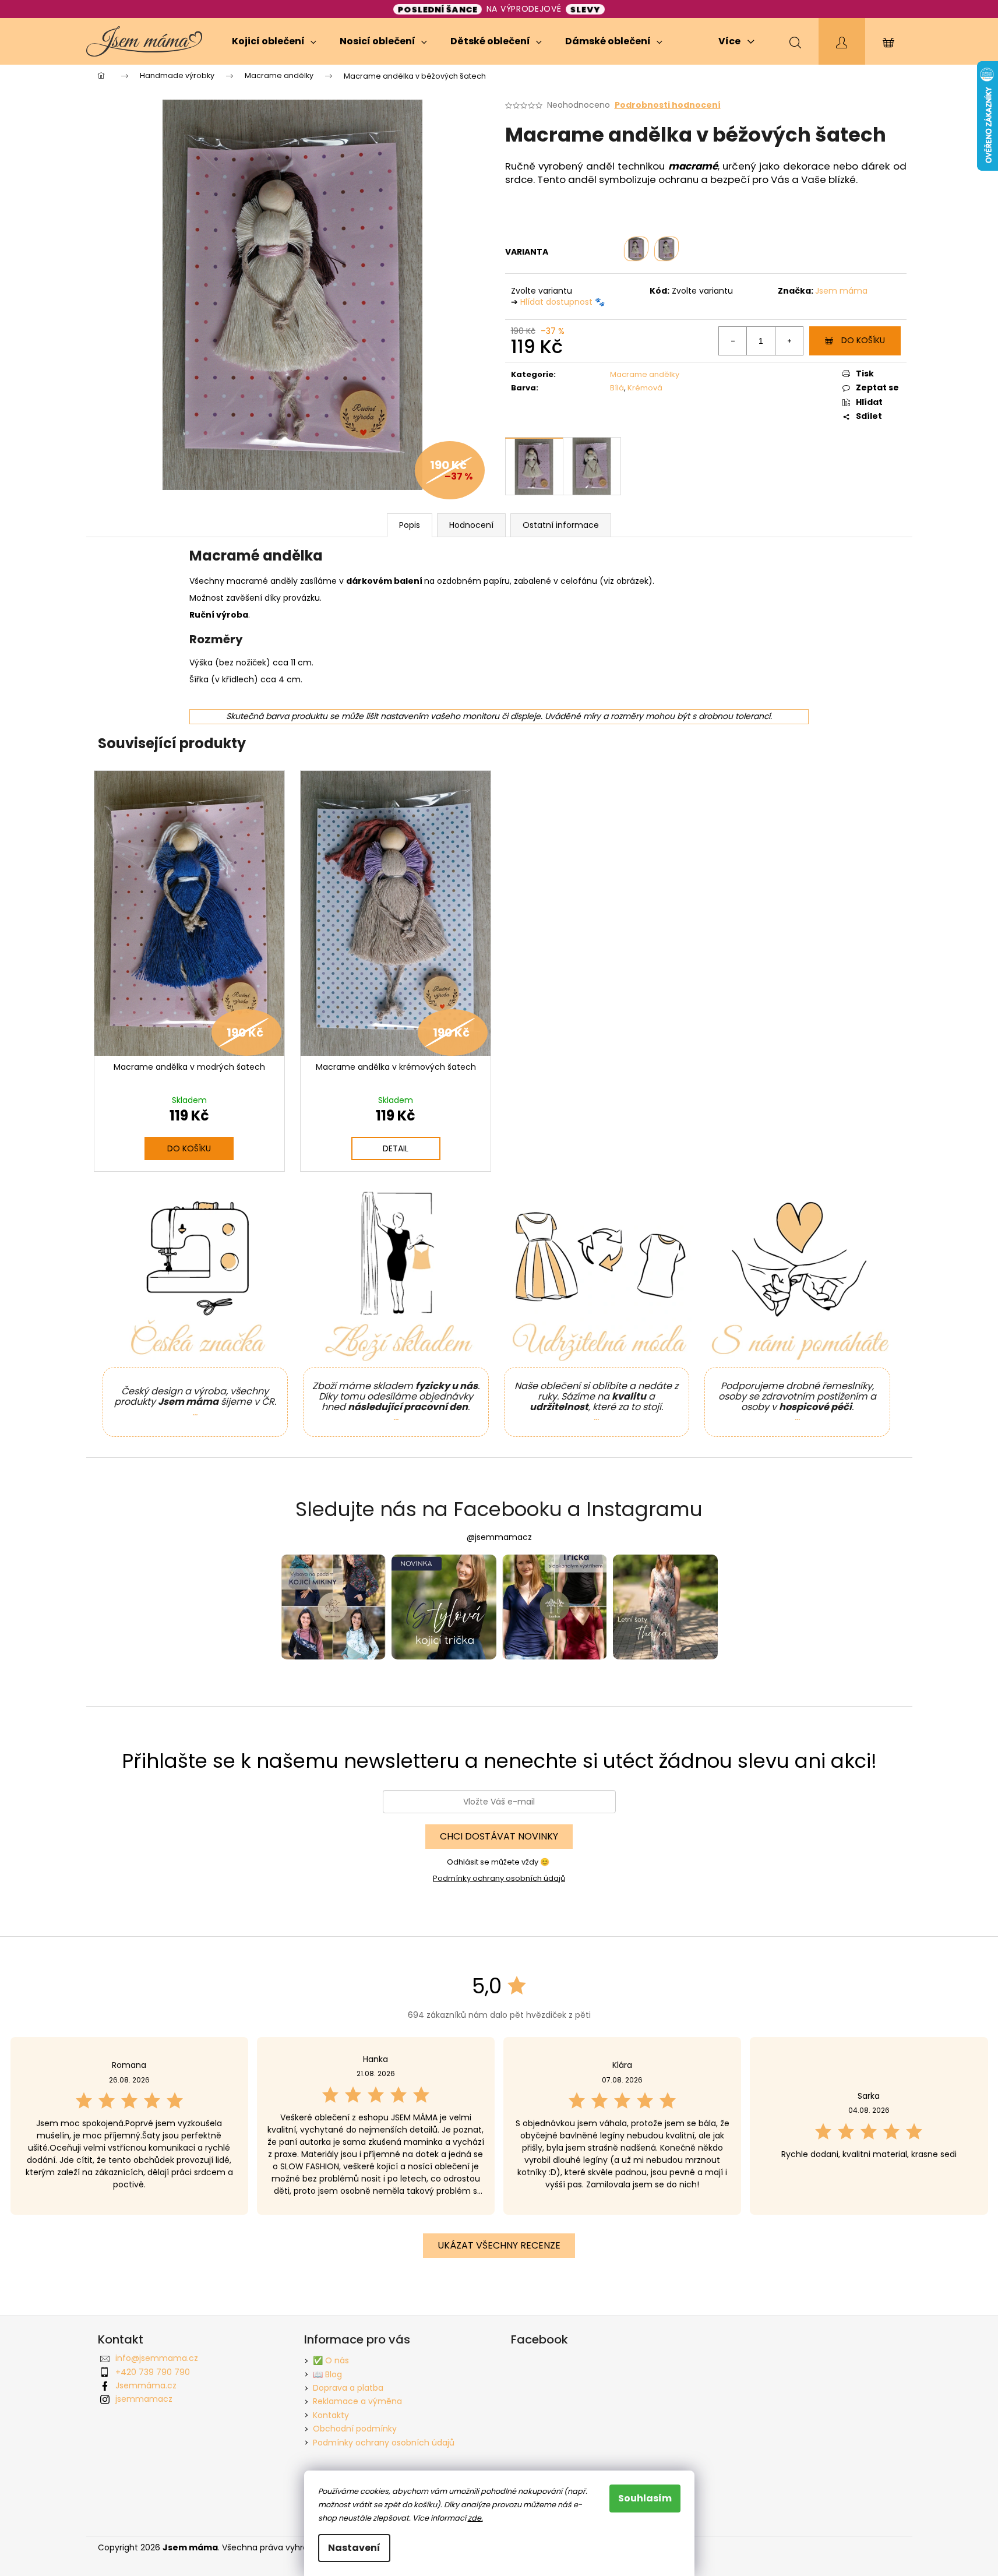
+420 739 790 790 (153, 2372)
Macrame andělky (645, 374)
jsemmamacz (144, 2399)
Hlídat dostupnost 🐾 (563, 302)
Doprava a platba (348, 2388)
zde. (475, 2518)
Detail (396, 1148)
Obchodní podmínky (355, 2429)
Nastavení (354, 2548)
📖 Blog (327, 2374)
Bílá (617, 388)
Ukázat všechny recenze (499, 2245)
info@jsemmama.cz (157, 2358)
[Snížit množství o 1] (733, 341)
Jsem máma (841, 291)
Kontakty (331, 2415)
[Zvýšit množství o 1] (789, 341)
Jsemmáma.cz (146, 2385)
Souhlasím (645, 2498)
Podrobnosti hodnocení (668, 105)
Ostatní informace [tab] (561, 525)
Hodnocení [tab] (471, 525)
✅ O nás (331, 2360)
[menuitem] (274, 41)
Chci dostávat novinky (499, 1836)
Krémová (645, 388)
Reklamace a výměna (357, 2401)
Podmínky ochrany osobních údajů (499, 1878)
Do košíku (863, 340)
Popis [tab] (410, 525)
